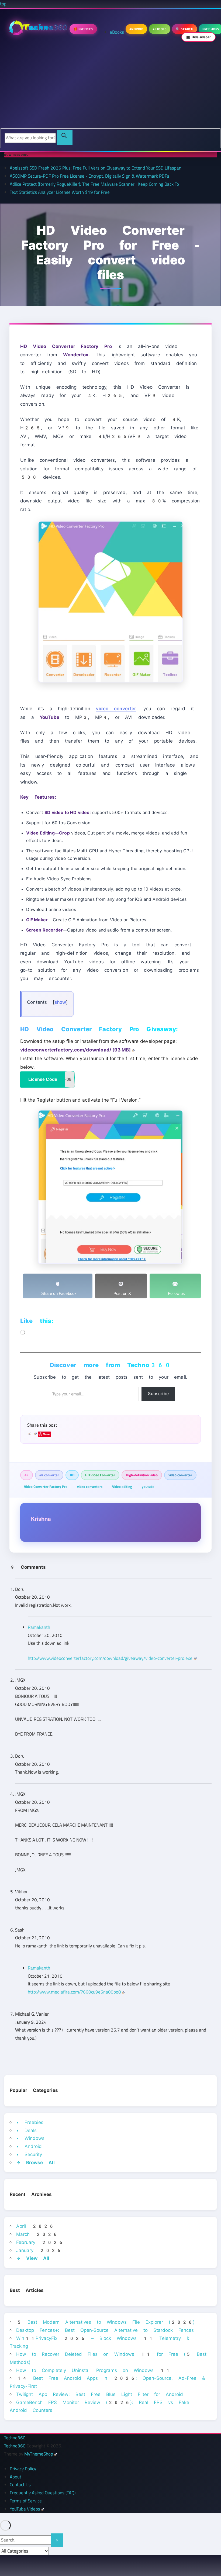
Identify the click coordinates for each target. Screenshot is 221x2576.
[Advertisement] (110, 88)
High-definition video (142, 1475)
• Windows (30, 2138)
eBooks (117, 32)
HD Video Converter (100, 1475)
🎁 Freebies (83, 29)
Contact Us (20, 2485)
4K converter (49, 1475)
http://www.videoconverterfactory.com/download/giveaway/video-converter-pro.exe (110, 1658)
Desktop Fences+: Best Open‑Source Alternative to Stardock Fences (105, 2330)
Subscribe (158, 1394)
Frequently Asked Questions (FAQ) (43, 2493)
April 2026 (35, 2226)
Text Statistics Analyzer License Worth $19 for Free (60, 192)
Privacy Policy (23, 2469)
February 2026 (40, 2242)
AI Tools (160, 29)
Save (47, 1434)
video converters (90, 1487)
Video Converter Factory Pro (46, 1487)
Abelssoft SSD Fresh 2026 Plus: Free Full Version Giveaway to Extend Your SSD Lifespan (96, 168)
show (60, 1002)
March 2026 (37, 2234)
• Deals (26, 2130)
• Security (29, 2154)
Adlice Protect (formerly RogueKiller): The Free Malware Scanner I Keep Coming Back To (94, 184)
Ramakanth (39, 1627)
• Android (29, 2146)
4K (27, 1475)
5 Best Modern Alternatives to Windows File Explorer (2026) (105, 2322)
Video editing (122, 1487)
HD (72, 1475)
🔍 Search (184, 29)
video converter (116, 709)
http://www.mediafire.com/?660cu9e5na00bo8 (74, 1992)
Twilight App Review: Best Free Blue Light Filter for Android (100, 2394)
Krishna (41, 1519)
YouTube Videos (25, 2509)
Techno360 (15, 2438)
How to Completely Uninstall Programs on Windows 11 (93, 2370)
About (15, 2477)
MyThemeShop (39, 2454)
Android (137, 29)
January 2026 (39, 2250)
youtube (148, 1487)
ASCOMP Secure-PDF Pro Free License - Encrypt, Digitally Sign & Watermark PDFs (89, 176)
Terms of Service (26, 2501)
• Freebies (30, 2122)
